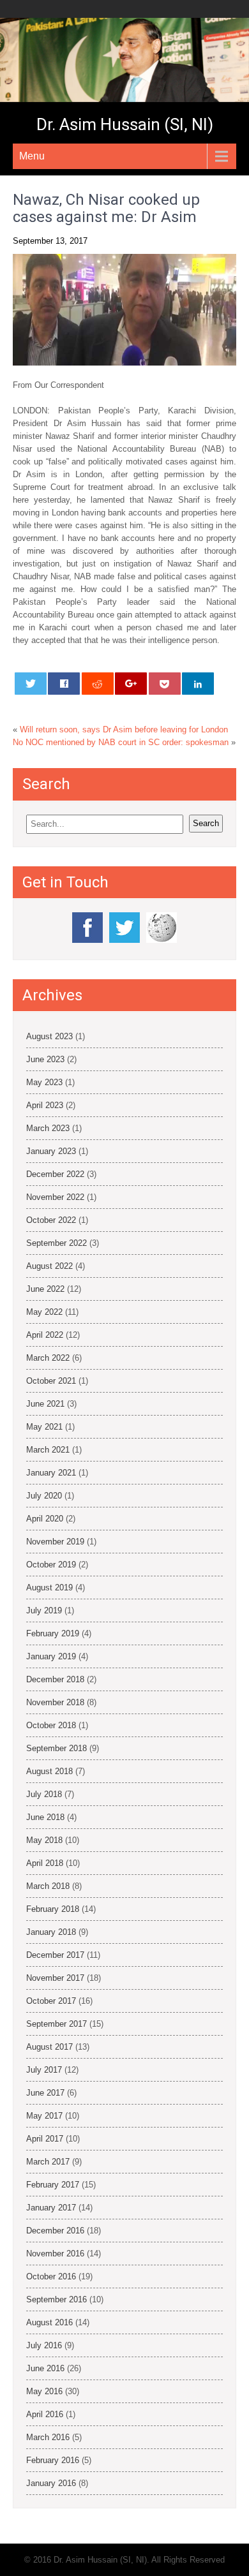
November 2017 (55, 1978)
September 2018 (57, 1748)
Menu (32, 156)
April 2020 (45, 1519)
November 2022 (55, 1197)
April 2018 (45, 1863)
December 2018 (55, 1679)
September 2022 (57, 1243)
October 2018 (51, 1725)
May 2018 (44, 1840)
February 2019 (53, 1633)
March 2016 (48, 2437)
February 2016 (53, 2460)
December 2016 (55, 2231)
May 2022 (44, 1312)
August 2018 (49, 1771)
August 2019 (49, 1588)
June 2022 (45, 1289)
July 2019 (44, 1610)
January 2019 (51, 1656)
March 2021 (48, 1450)
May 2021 (44, 1427)
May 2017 (44, 2116)
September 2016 (57, 2299)
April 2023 (45, 1105)
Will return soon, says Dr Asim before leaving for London (124, 729)
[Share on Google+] (131, 684)
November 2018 (55, 1702)
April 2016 (45, 2414)
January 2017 (51, 2208)
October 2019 (51, 1565)
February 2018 (53, 1909)
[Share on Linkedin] (198, 684)
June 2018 (45, 1817)
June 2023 (45, 1059)
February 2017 (53, 2185)
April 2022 (45, 1335)
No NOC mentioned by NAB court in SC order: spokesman (121, 742)
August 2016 (49, 2322)
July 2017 (44, 2070)
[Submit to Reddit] (98, 684)
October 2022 (51, 1220)
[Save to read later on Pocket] (165, 684)
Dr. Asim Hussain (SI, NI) (125, 124)
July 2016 (44, 2345)
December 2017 (55, 1955)
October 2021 (51, 1381)
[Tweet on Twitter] (31, 684)
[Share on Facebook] (64, 684)
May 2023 (44, 1082)
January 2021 (51, 1473)
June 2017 (45, 2093)
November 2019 (55, 1542)
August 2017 (49, 2047)
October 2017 (51, 2001)
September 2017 (57, 2024)
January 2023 (51, 1151)
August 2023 (49, 1036)
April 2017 (45, 2139)
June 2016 (45, 2368)
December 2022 (55, 1174)
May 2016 (44, 2391)
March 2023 (48, 1128)
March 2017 (48, 2162)
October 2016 (51, 2276)
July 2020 (44, 1496)
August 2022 (49, 1266)
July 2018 (44, 1794)
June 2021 (45, 1404)
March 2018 (48, 1886)
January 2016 (51, 2483)
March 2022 (48, 1358)
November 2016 (55, 2254)
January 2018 (51, 1932)
